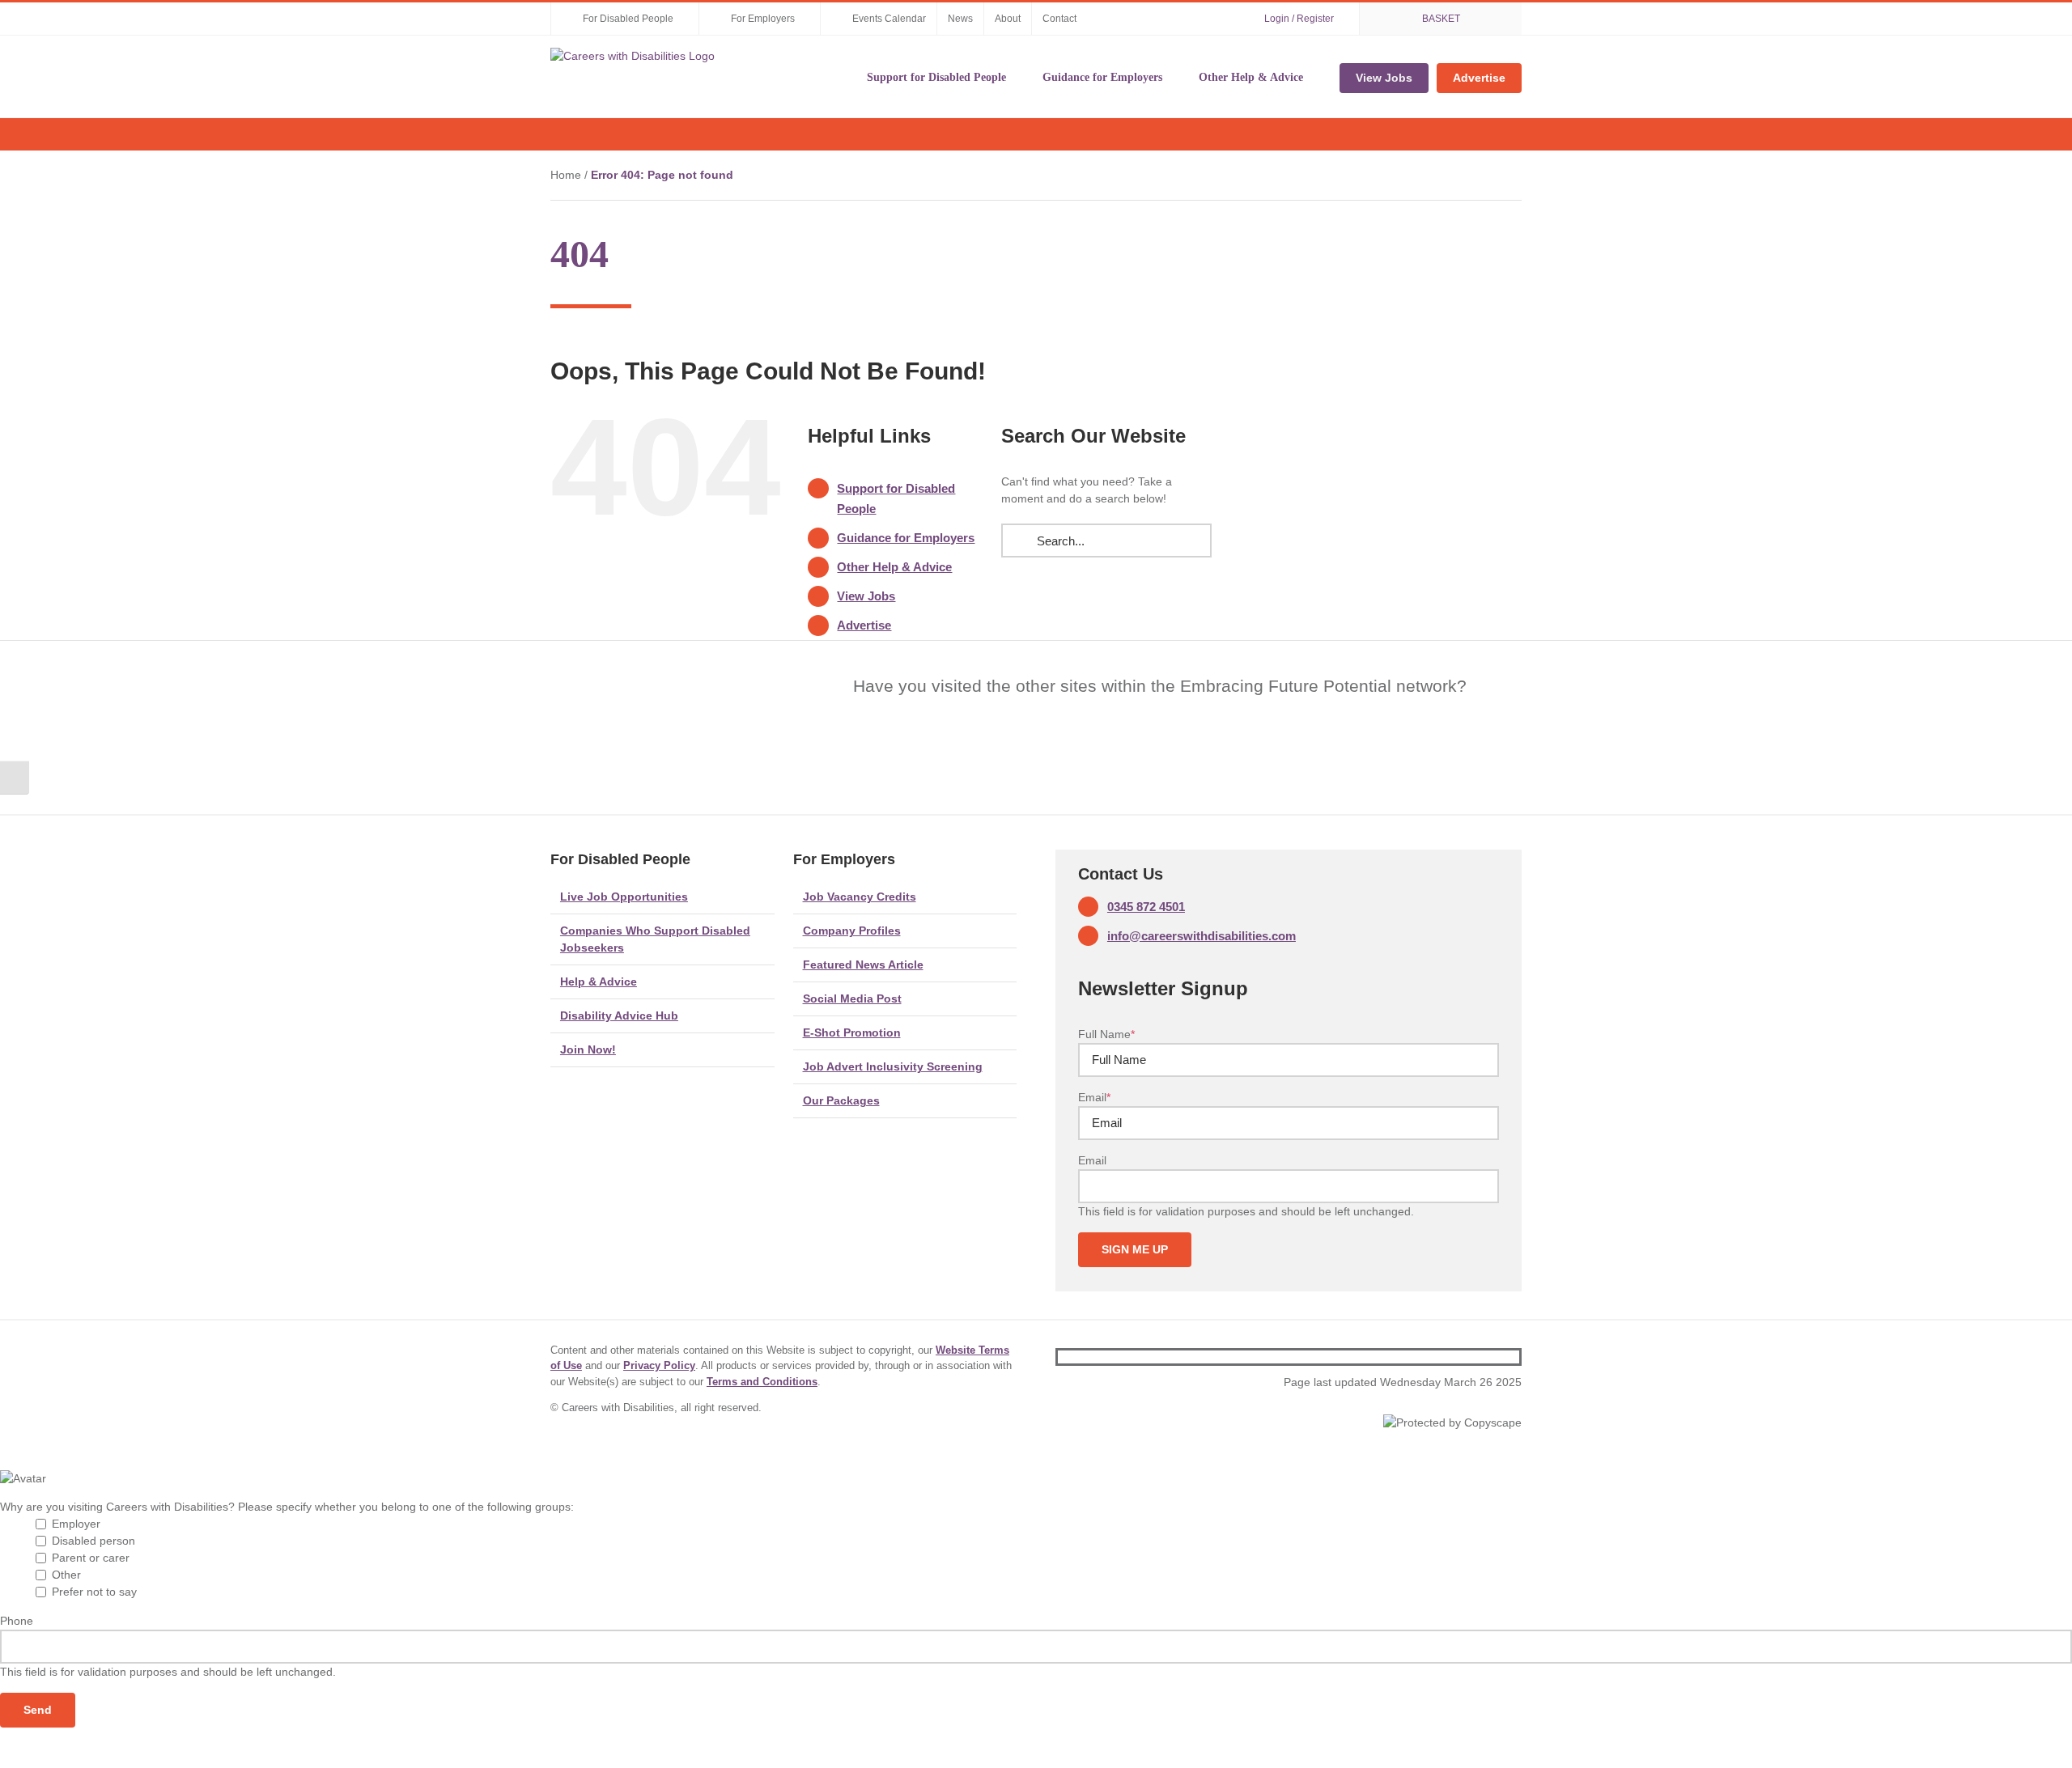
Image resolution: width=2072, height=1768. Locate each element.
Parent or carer (91, 1558)
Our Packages (841, 1100)
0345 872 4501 (1146, 907)
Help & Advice (599, 982)
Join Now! (588, 1049)
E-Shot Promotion (852, 1032)
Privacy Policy (659, 1365)
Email (1094, 1097)
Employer (76, 1524)
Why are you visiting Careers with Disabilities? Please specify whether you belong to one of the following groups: (287, 1507)
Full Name (1106, 1034)
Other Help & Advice (894, 567)
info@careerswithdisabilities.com (1202, 936)
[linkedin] (1514, 1357)
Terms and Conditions (762, 1382)
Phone (17, 1621)
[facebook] (1463, 1357)
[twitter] (1488, 1357)
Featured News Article (863, 965)
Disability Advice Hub (619, 1015)
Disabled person (93, 1541)
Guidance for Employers (906, 538)
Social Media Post (852, 998)
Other (66, 1575)
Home (566, 175)
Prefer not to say (94, 1592)
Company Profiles (852, 931)
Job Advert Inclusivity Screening (893, 1066)
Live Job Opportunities (624, 897)
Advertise (864, 625)
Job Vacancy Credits (860, 897)
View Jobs (866, 596)
